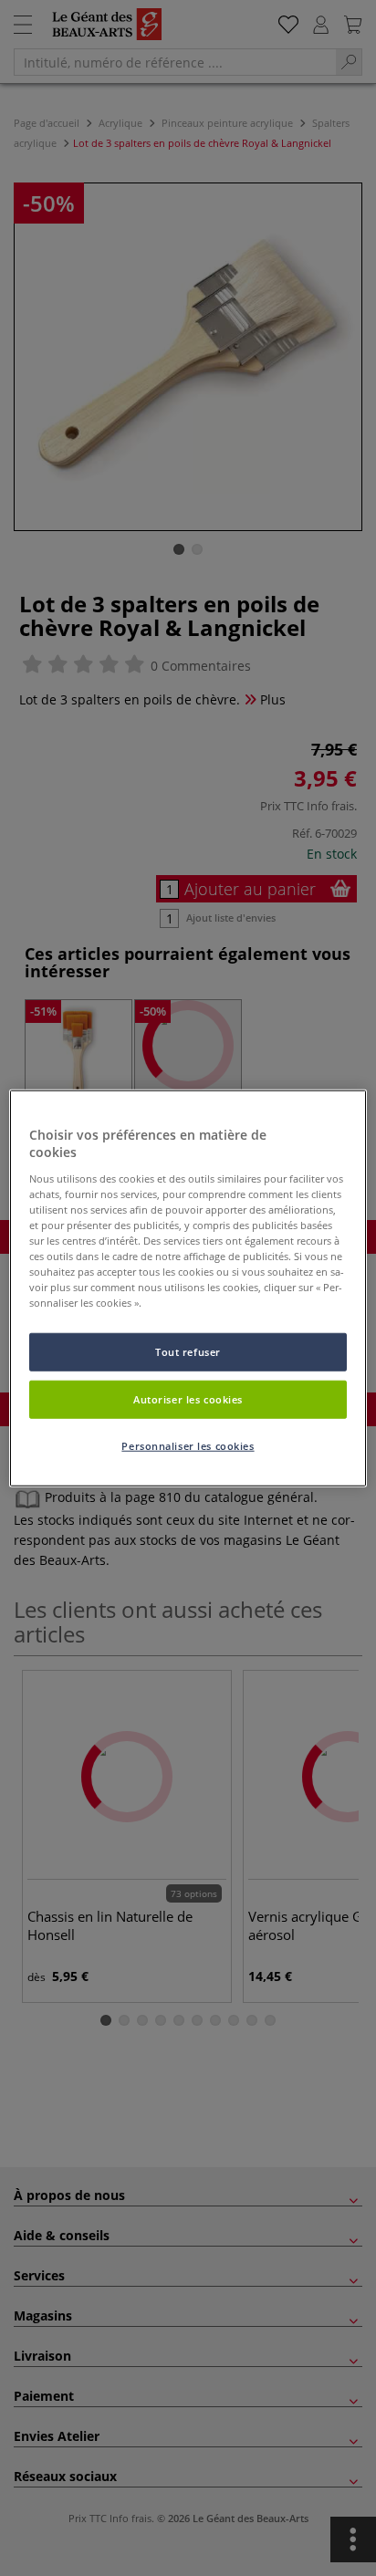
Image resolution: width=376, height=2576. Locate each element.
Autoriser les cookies (188, 1399)
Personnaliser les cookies (188, 1446)
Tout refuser (188, 1352)
